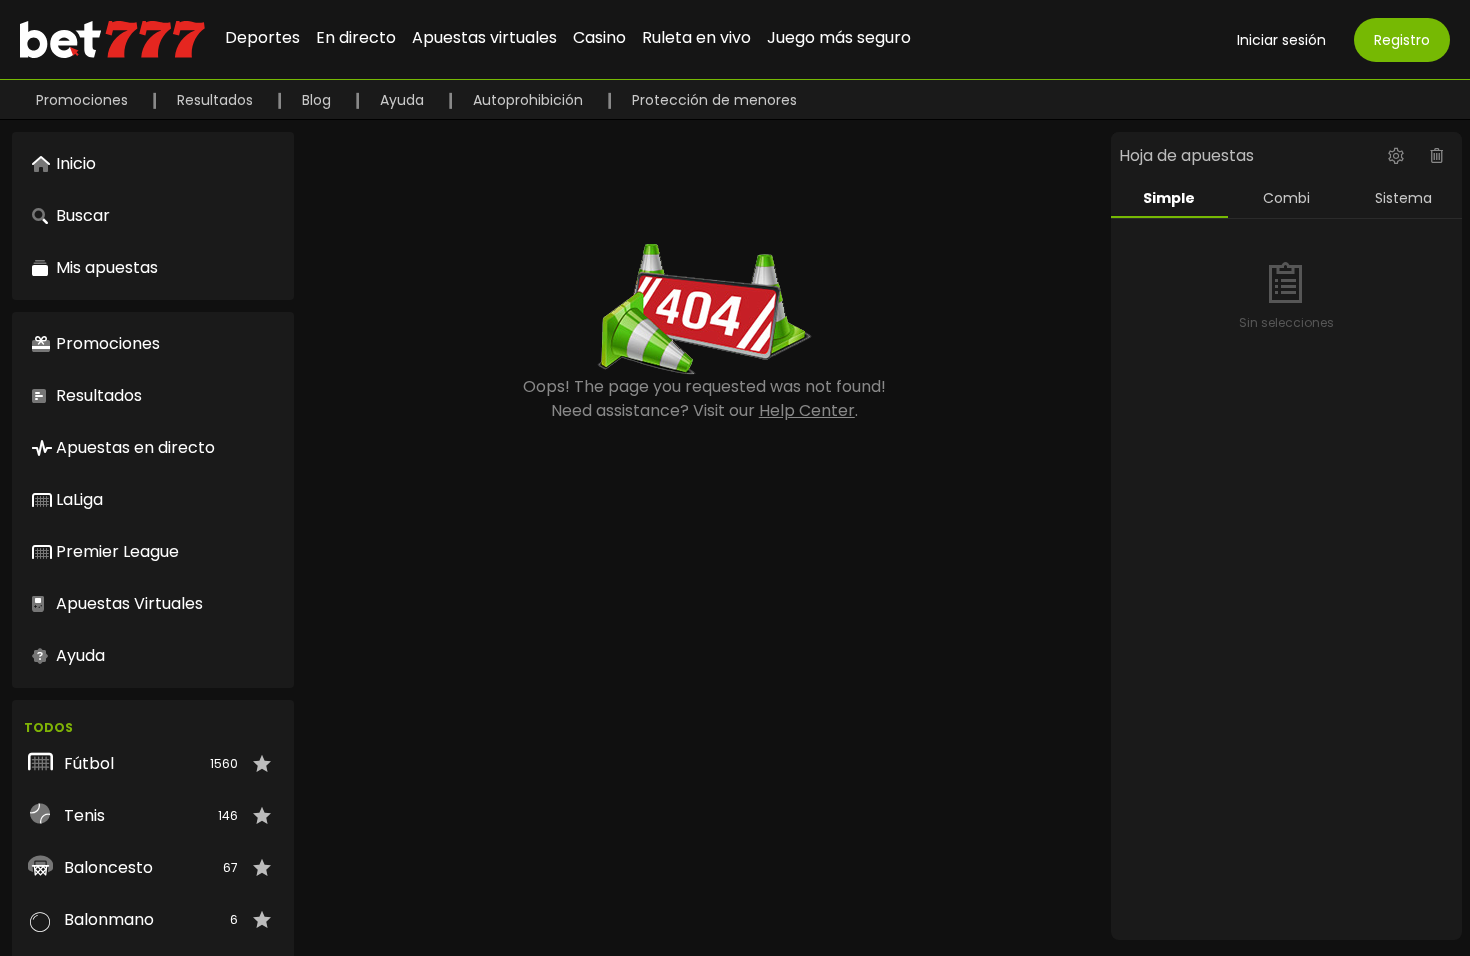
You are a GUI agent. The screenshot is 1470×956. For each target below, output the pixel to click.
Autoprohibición (530, 100)
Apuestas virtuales (484, 37)
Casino (599, 37)
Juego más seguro (839, 37)
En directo (356, 37)
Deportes (262, 37)
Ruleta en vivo (696, 37)
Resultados (217, 100)
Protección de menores (714, 100)
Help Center (807, 410)
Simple (1169, 198)
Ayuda (404, 100)
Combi (1286, 198)
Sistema (1403, 198)
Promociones (84, 100)
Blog (318, 100)
